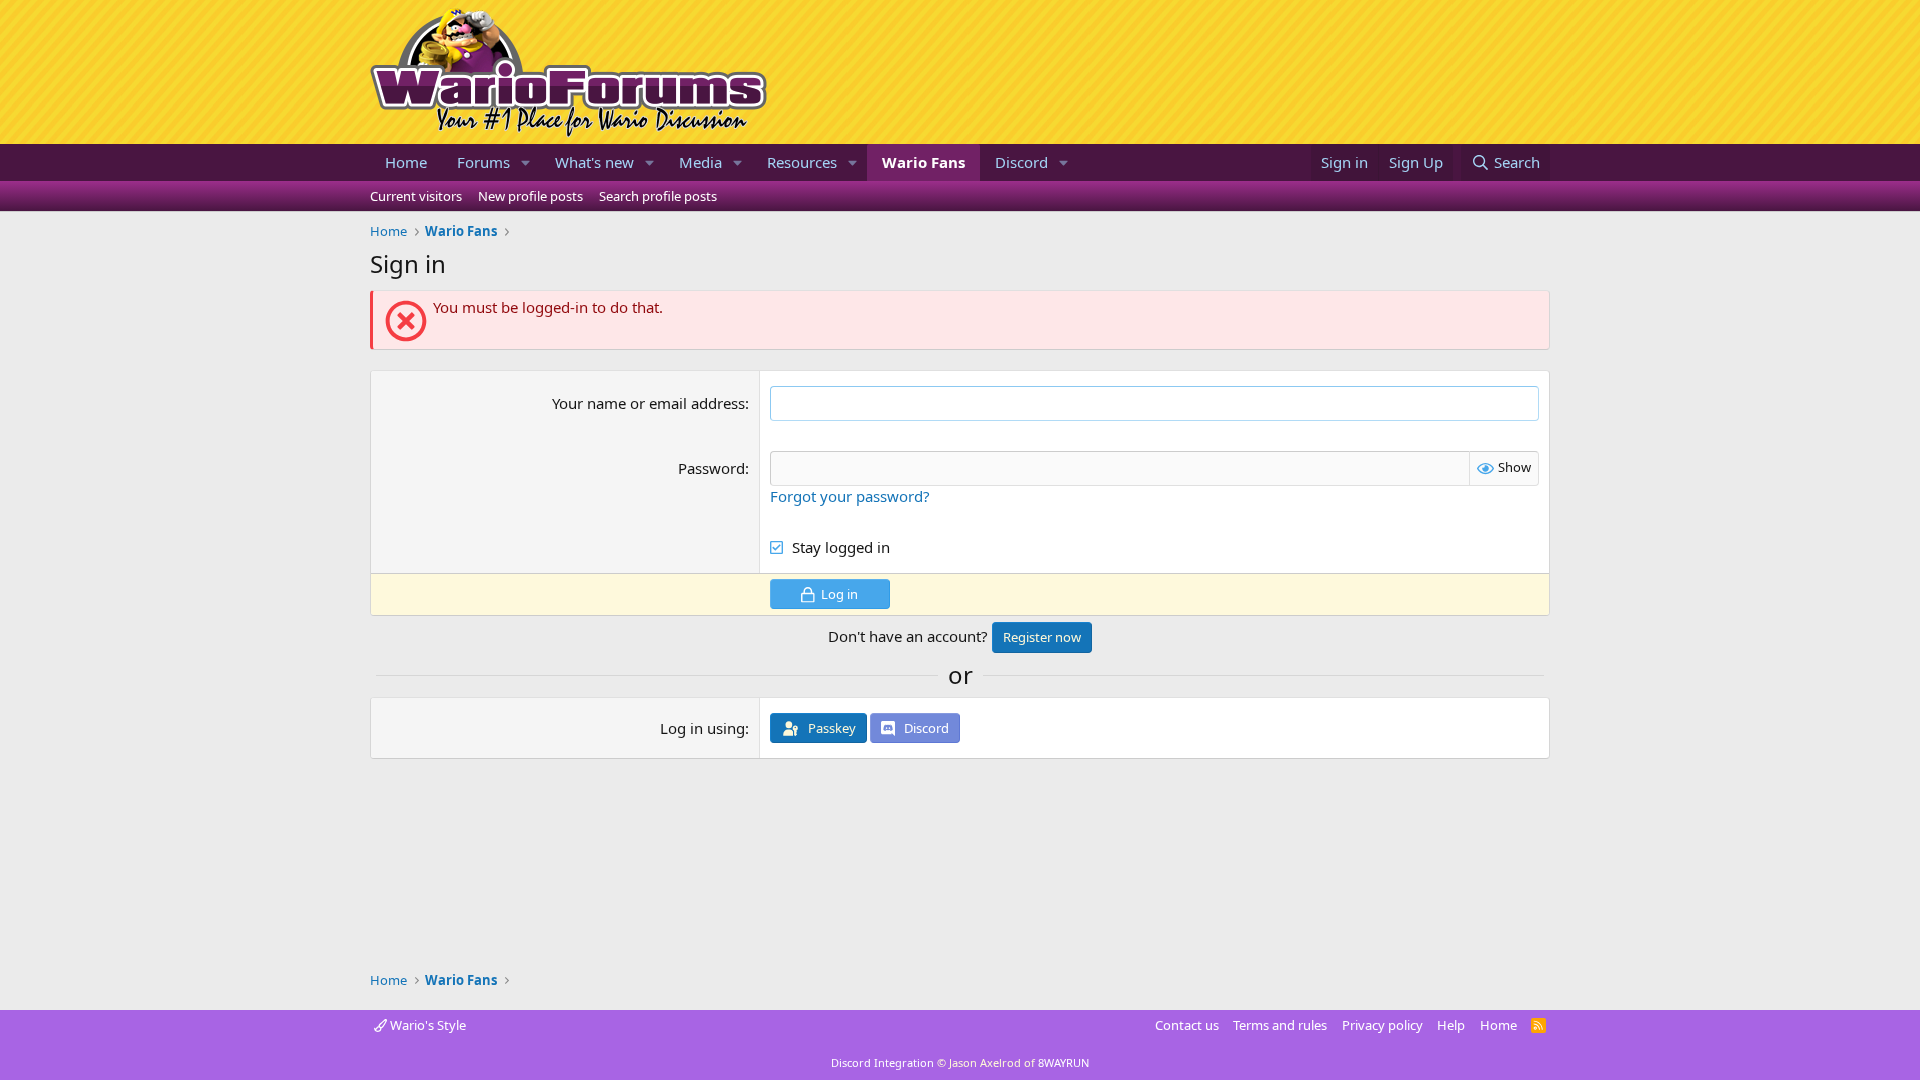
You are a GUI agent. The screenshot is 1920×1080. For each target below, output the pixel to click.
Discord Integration (882, 1062)
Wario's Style (426, 1025)
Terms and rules (1280, 1025)
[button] (526, 162)
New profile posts (530, 196)
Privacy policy (1382, 1025)
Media (700, 162)
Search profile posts (658, 196)
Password (711, 468)
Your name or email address (648, 403)
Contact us (1187, 1025)
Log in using (702, 728)
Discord (1021, 162)
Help (1451, 1025)
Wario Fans (923, 162)
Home (406, 162)
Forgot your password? (850, 496)
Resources (802, 162)
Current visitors (416, 196)
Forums (483, 162)
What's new (594, 162)
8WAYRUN (1063, 1062)
